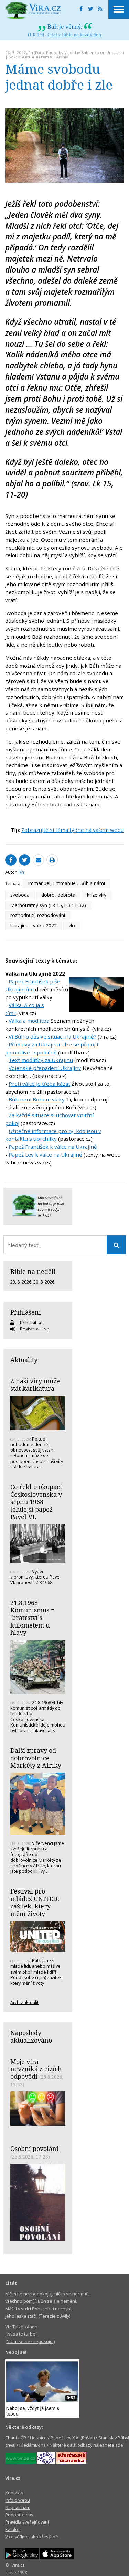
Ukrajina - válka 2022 (34, 926)
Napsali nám (18, 2507)
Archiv (62, 57)
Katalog (13, 2529)
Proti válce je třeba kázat (39, 1084)
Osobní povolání (34, 2149)
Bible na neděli (33, 1271)
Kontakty (14, 2493)
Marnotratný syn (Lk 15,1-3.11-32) (48, 905)
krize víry (97, 895)
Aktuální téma (37, 57)
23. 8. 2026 (21, 1282)
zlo (72, 926)
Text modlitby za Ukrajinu (41, 1060)
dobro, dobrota (58, 895)
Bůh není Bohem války (37, 1099)
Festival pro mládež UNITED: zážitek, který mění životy (35, 1902)
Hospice (38, 2438)
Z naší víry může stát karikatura (35, 1385)
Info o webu (18, 2500)
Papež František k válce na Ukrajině (53, 1147)
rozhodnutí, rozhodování (38, 915)
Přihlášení (26, 1312)
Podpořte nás (19, 2515)
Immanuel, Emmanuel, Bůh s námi (66, 883)
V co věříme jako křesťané (32, 2537)
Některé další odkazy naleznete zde (86, 2445)
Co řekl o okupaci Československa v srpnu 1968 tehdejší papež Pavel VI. (36, 1502)
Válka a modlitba (29, 1021)
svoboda (20, 895)
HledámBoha (33, 2445)
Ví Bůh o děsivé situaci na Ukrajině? (52, 1036)
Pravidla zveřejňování (27, 2522)
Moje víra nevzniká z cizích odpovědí (36, 2069)
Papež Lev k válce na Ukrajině (45, 1154)
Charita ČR (16, 2438)
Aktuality (24, 1360)
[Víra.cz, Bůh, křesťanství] (33, 10)
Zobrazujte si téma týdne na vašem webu (73, 830)
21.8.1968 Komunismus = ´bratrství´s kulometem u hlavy (32, 1618)
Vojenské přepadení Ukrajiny (45, 1068)
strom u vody (48, 1209)
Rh (31, 53)
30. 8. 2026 (44, 1282)
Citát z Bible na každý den (74, 35)
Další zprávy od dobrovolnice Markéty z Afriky (36, 1758)
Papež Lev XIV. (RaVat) (73, 2438)
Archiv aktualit (24, 2002)
